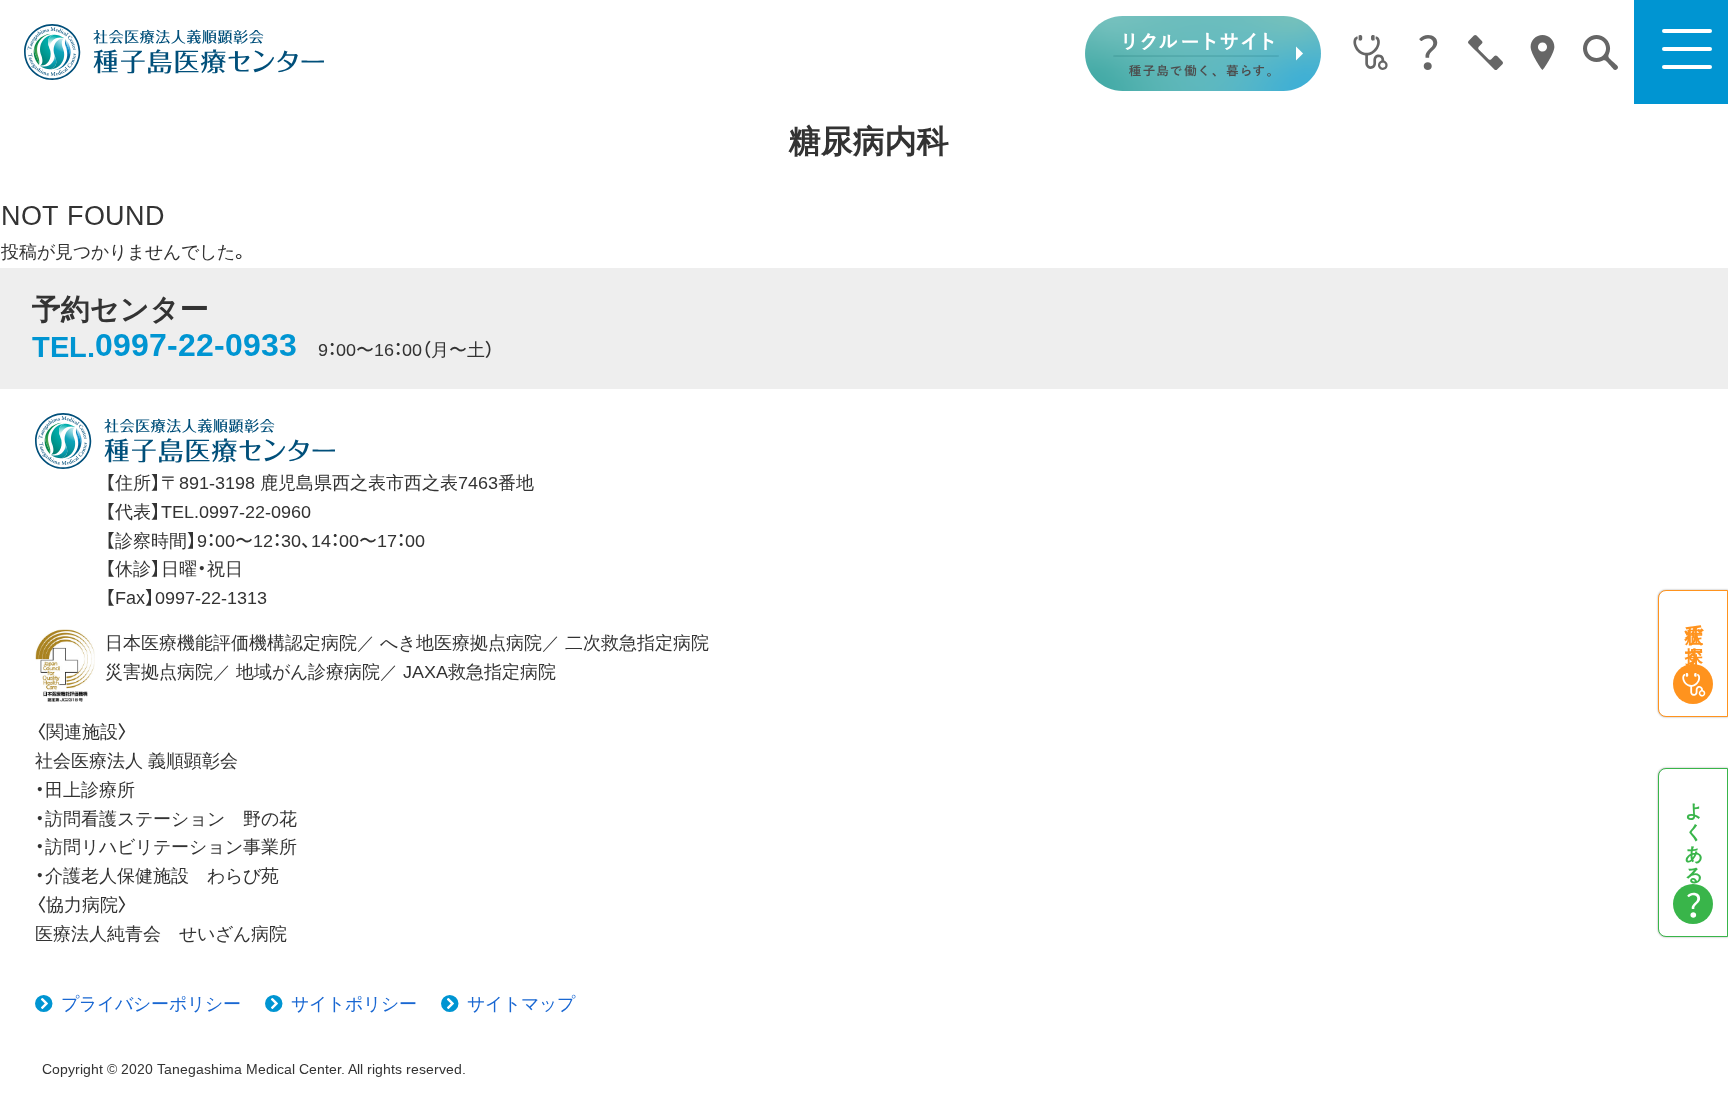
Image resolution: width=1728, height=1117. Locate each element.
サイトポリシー (354, 1004)
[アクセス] (1542, 54)
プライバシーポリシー (151, 1004)
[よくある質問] (1427, 54)
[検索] (1600, 52)
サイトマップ (521, 1004)
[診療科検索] (1370, 54)
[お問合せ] (1485, 54)
